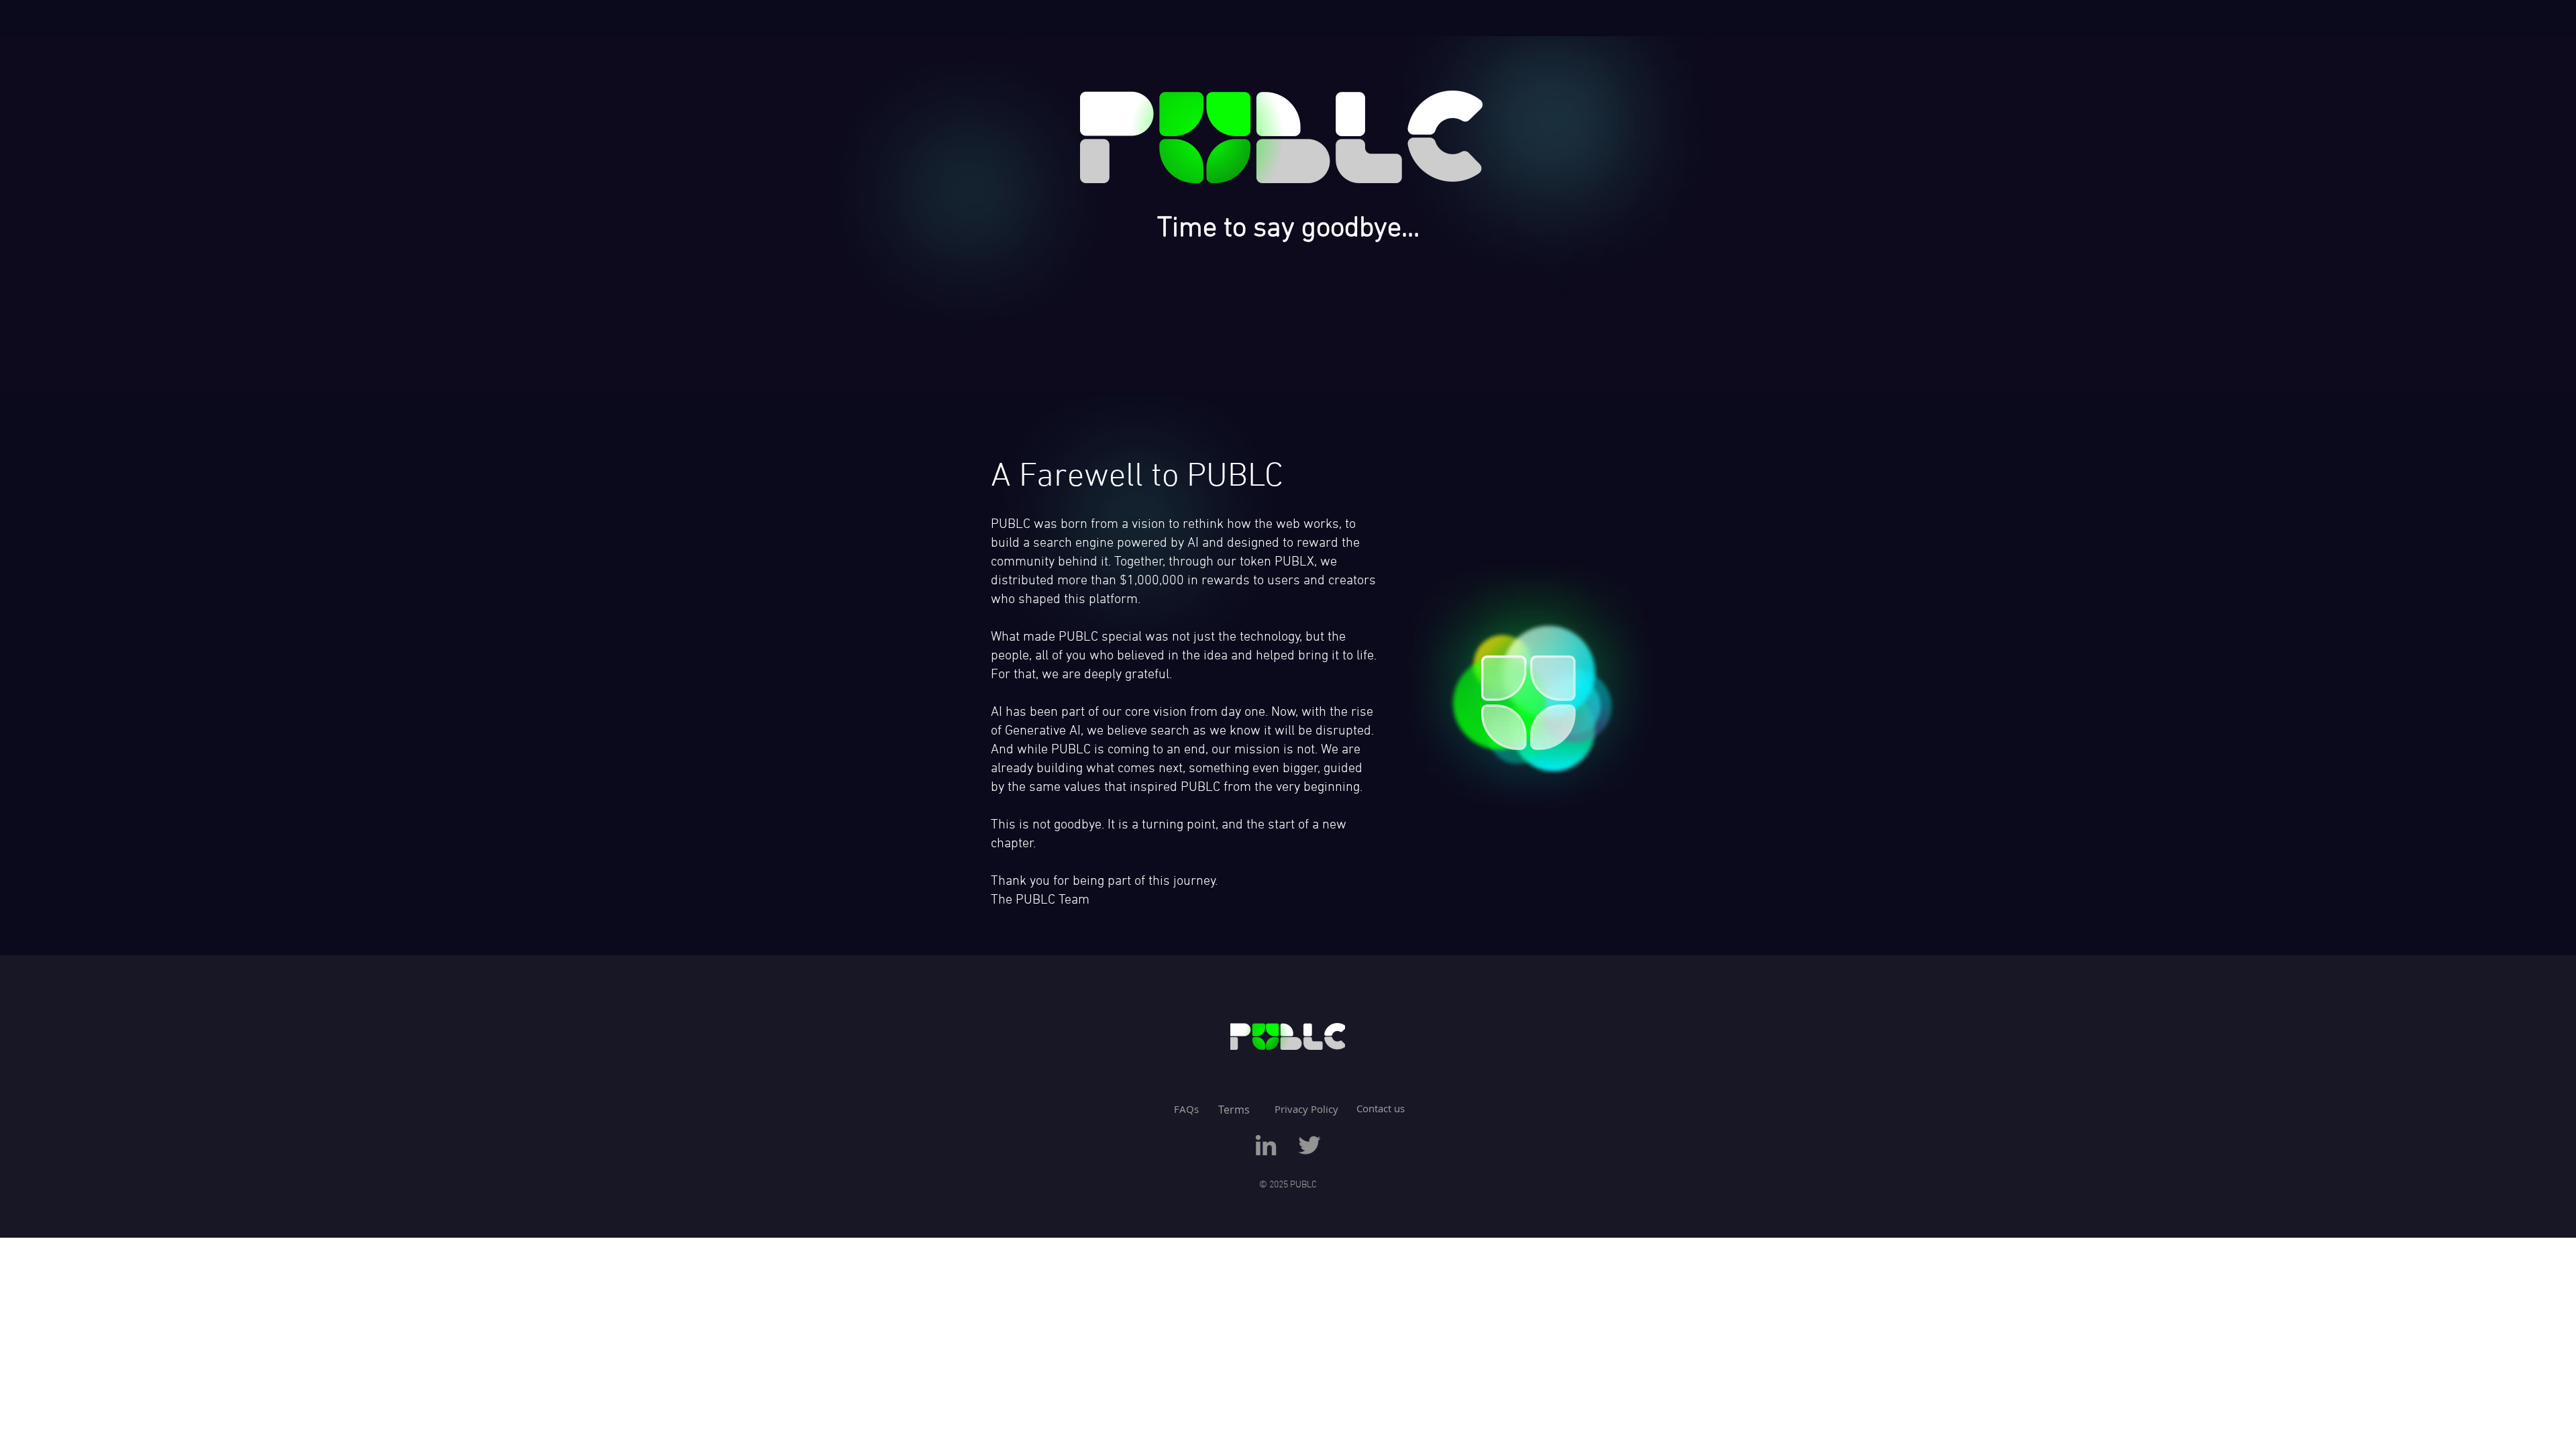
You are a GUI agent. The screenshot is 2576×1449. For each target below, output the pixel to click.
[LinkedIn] (1266, 1145)
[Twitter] (1309, 1145)
